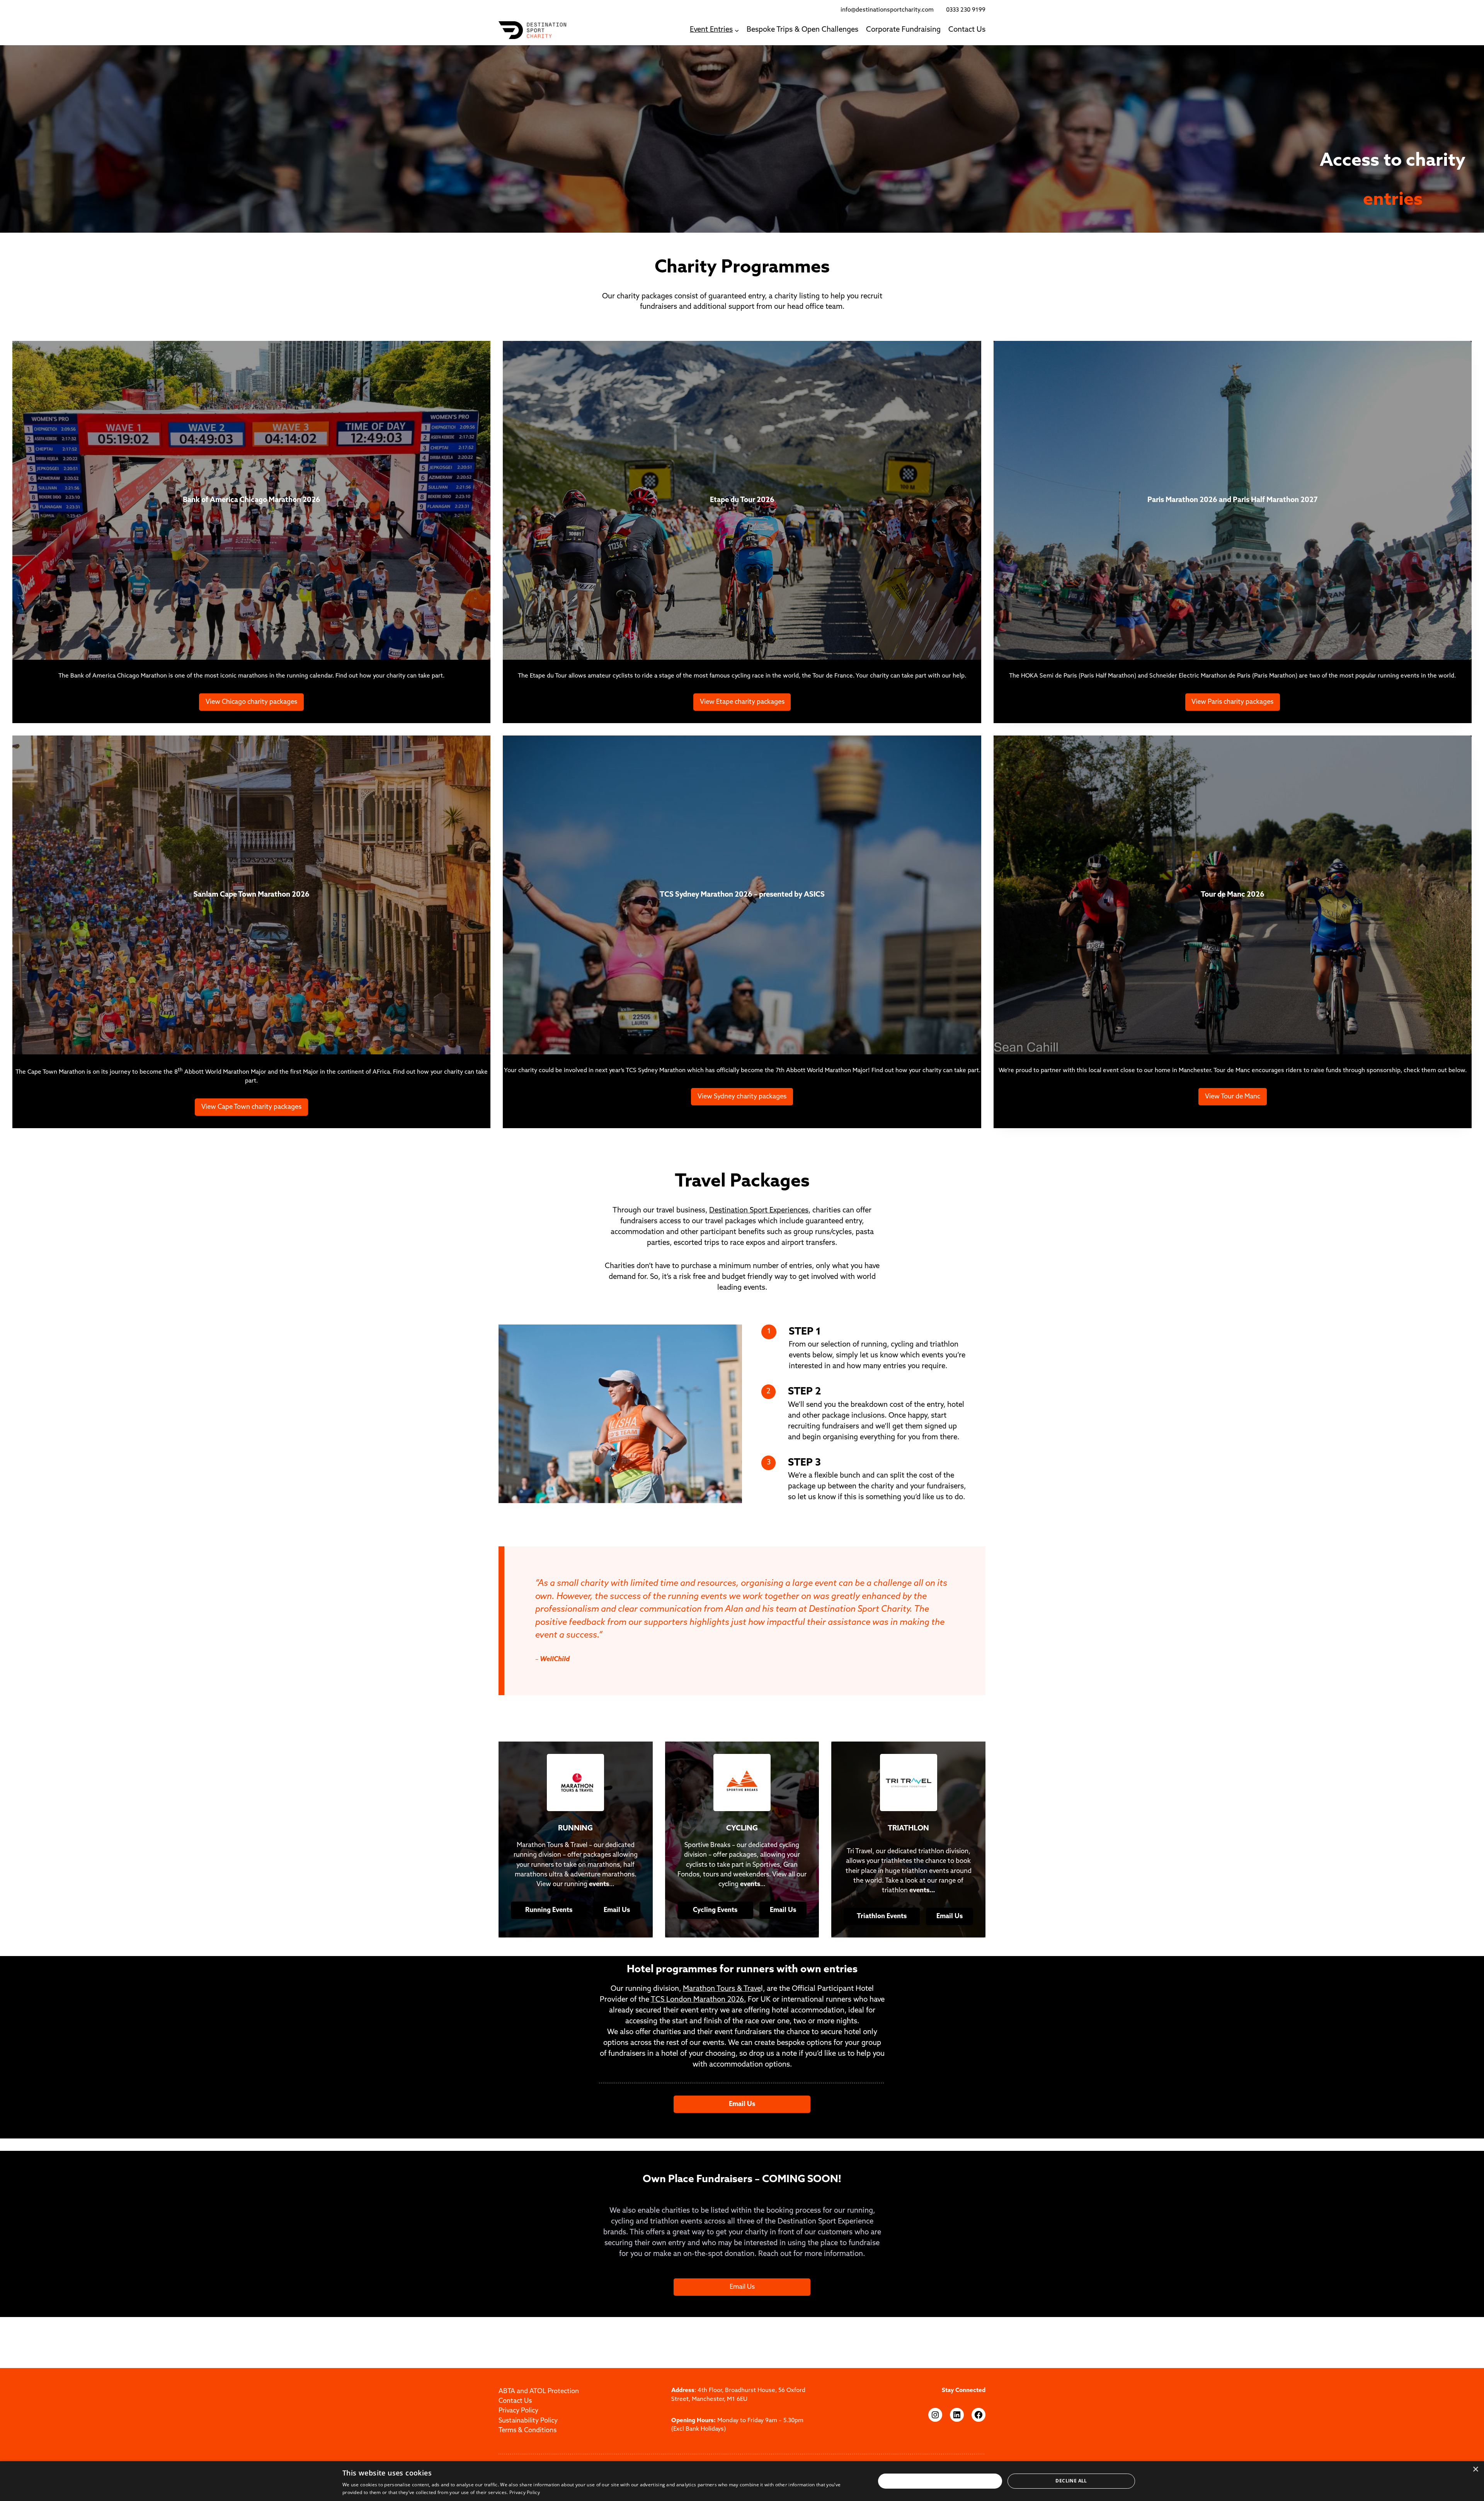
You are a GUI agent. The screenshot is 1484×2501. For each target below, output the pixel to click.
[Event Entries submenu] (737, 30)
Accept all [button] (940, 2481)
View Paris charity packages (1232, 702)
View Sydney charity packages (742, 1097)
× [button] (1475, 2470)
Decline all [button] (1071, 2481)
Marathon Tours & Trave (722, 1989)
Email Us (742, 2287)
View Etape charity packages (742, 702)
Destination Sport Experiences (759, 1211)
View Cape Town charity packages (251, 1107)
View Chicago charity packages (251, 702)
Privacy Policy (525, 2492)
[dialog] (742, 2481)
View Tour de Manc (1233, 1097)
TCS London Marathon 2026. (698, 2000)
